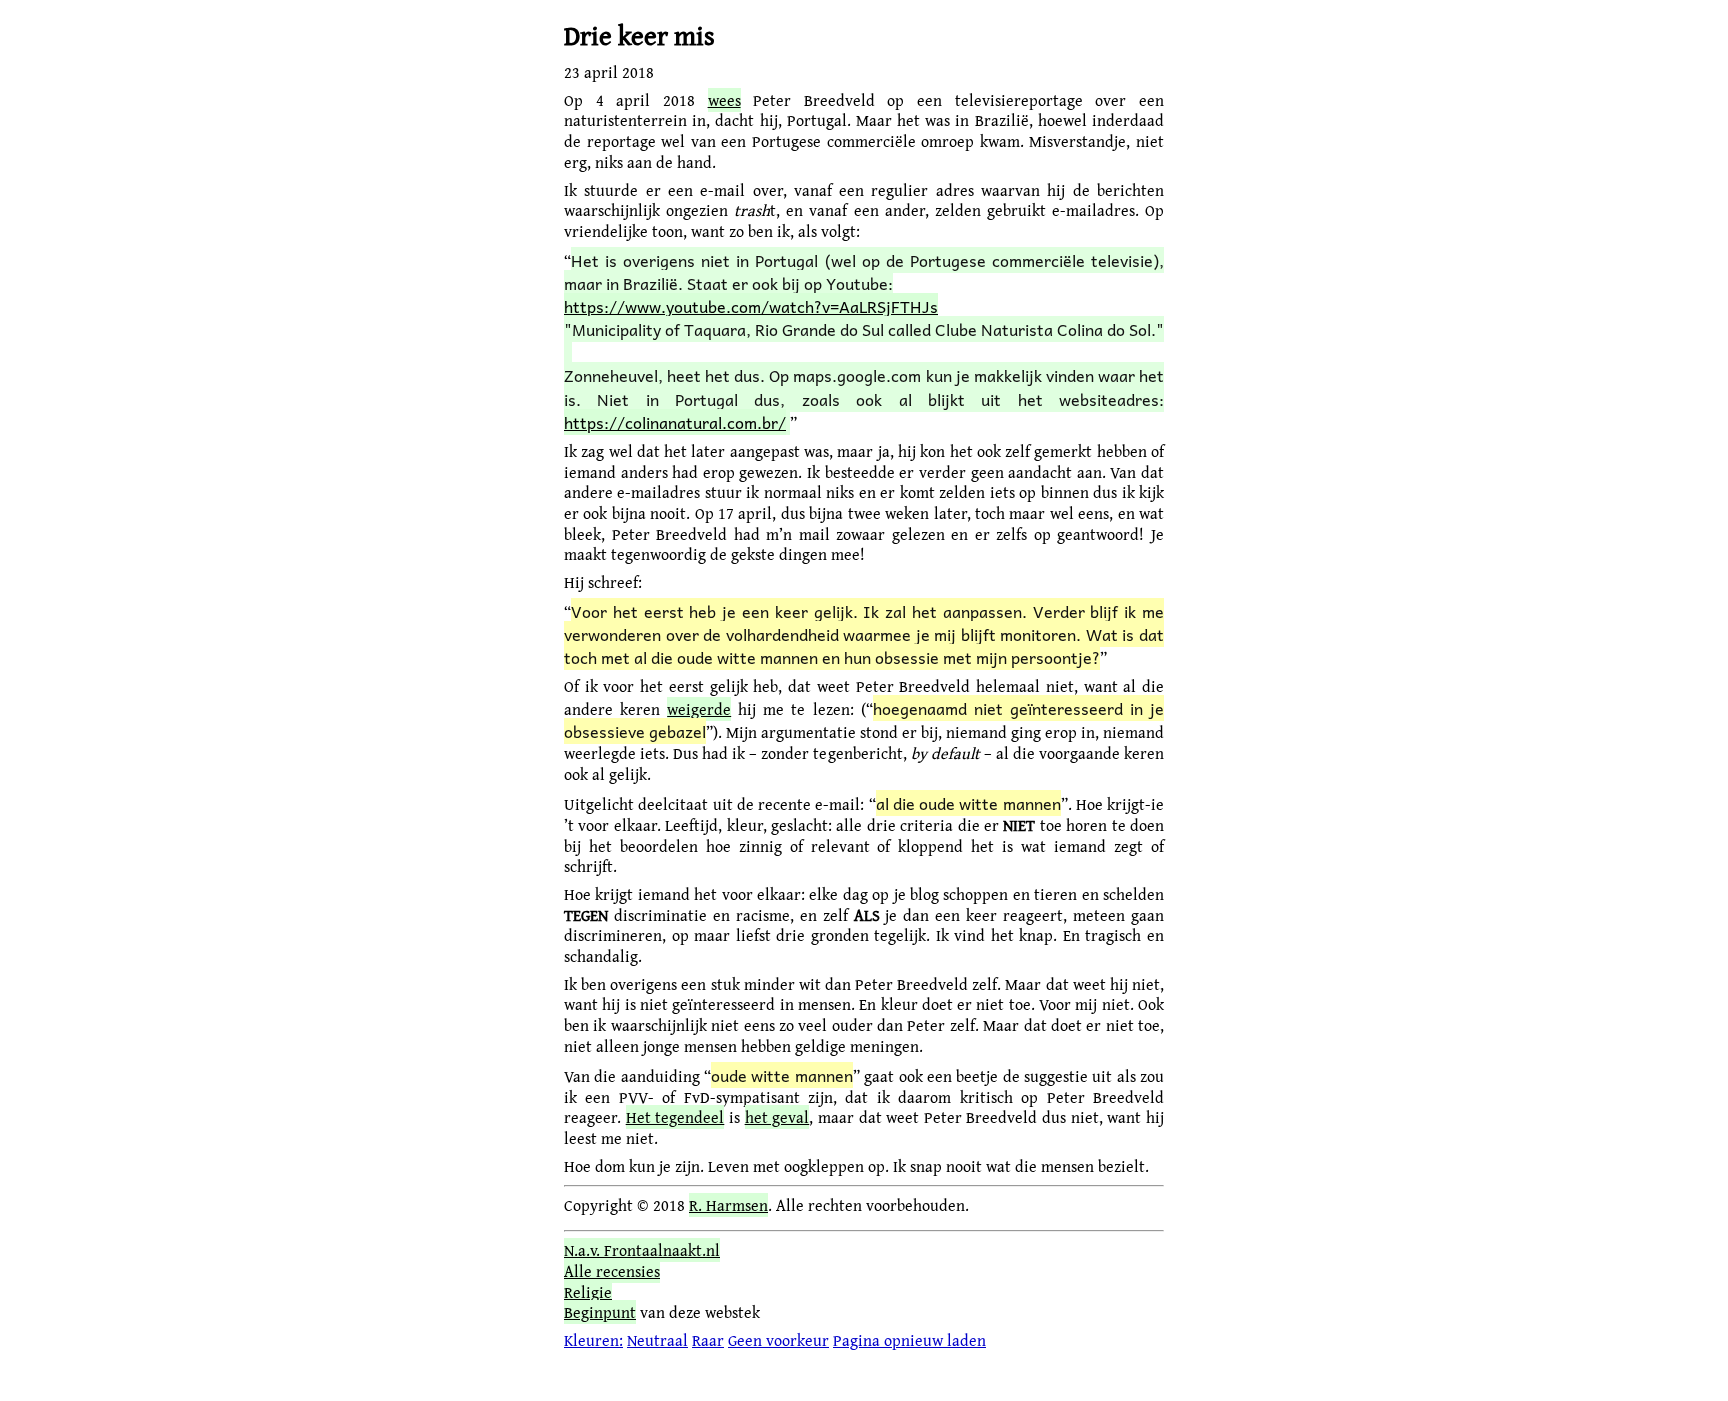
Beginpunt (600, 1312)
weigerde (699, 709)
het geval (777, 1117)
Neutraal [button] (657, 1340)
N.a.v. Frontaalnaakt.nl (642, 1250)
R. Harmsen (728, 1205)
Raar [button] (708, 1340)
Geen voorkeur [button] (778, 1340)
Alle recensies (612, 1271)
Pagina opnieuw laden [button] (909, 1340)
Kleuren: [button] (593, 1340)
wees (724, 100)
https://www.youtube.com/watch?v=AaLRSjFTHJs (751, 306)
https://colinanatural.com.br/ (675, 422)
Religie (588, 1292)
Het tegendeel (675, 1117)
